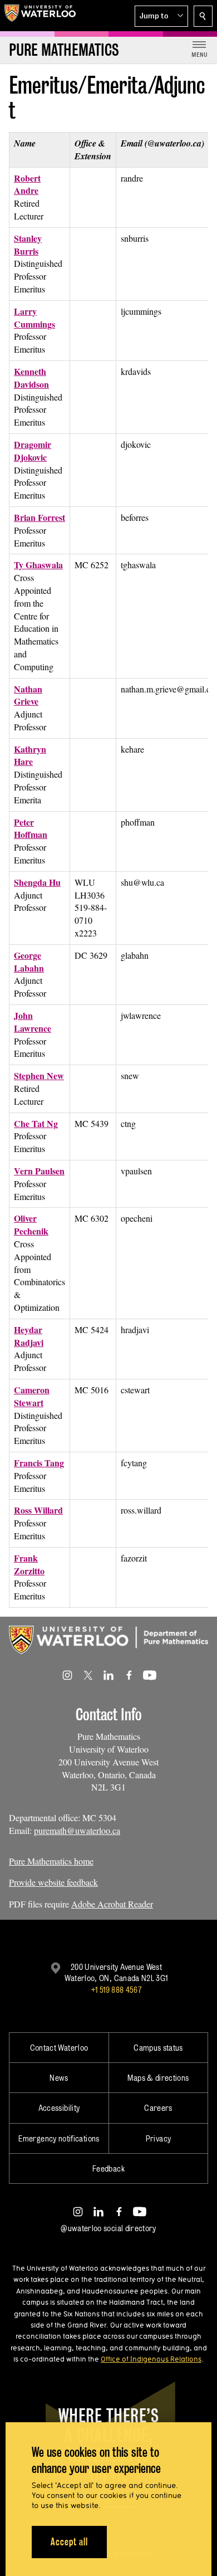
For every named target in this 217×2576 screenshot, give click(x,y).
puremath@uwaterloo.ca (77, 1830)
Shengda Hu (37, 882)
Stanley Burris (28, 245)
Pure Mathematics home (51, 1861)
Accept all (69, 2542)
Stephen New (39, 1075)
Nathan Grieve (28, 695)
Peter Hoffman (31, 828)
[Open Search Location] (203, 16)
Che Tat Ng (36, 1123)
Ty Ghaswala (38, 565)
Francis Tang (39, 1463)
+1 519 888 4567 (116, 1990)
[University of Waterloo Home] (40, 16)
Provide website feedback (53, 1882)
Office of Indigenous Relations (151, 2359)
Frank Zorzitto (29, 1564)
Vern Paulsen (39, 1171)
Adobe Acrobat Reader (112, 1904)
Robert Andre (27, 184)
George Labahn (29, 962)
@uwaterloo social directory (108, 2228)
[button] (161, 16)
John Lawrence (33, 1022)
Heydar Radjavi (29, 1336)
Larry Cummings (34, 318)
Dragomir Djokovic (33, 451)
